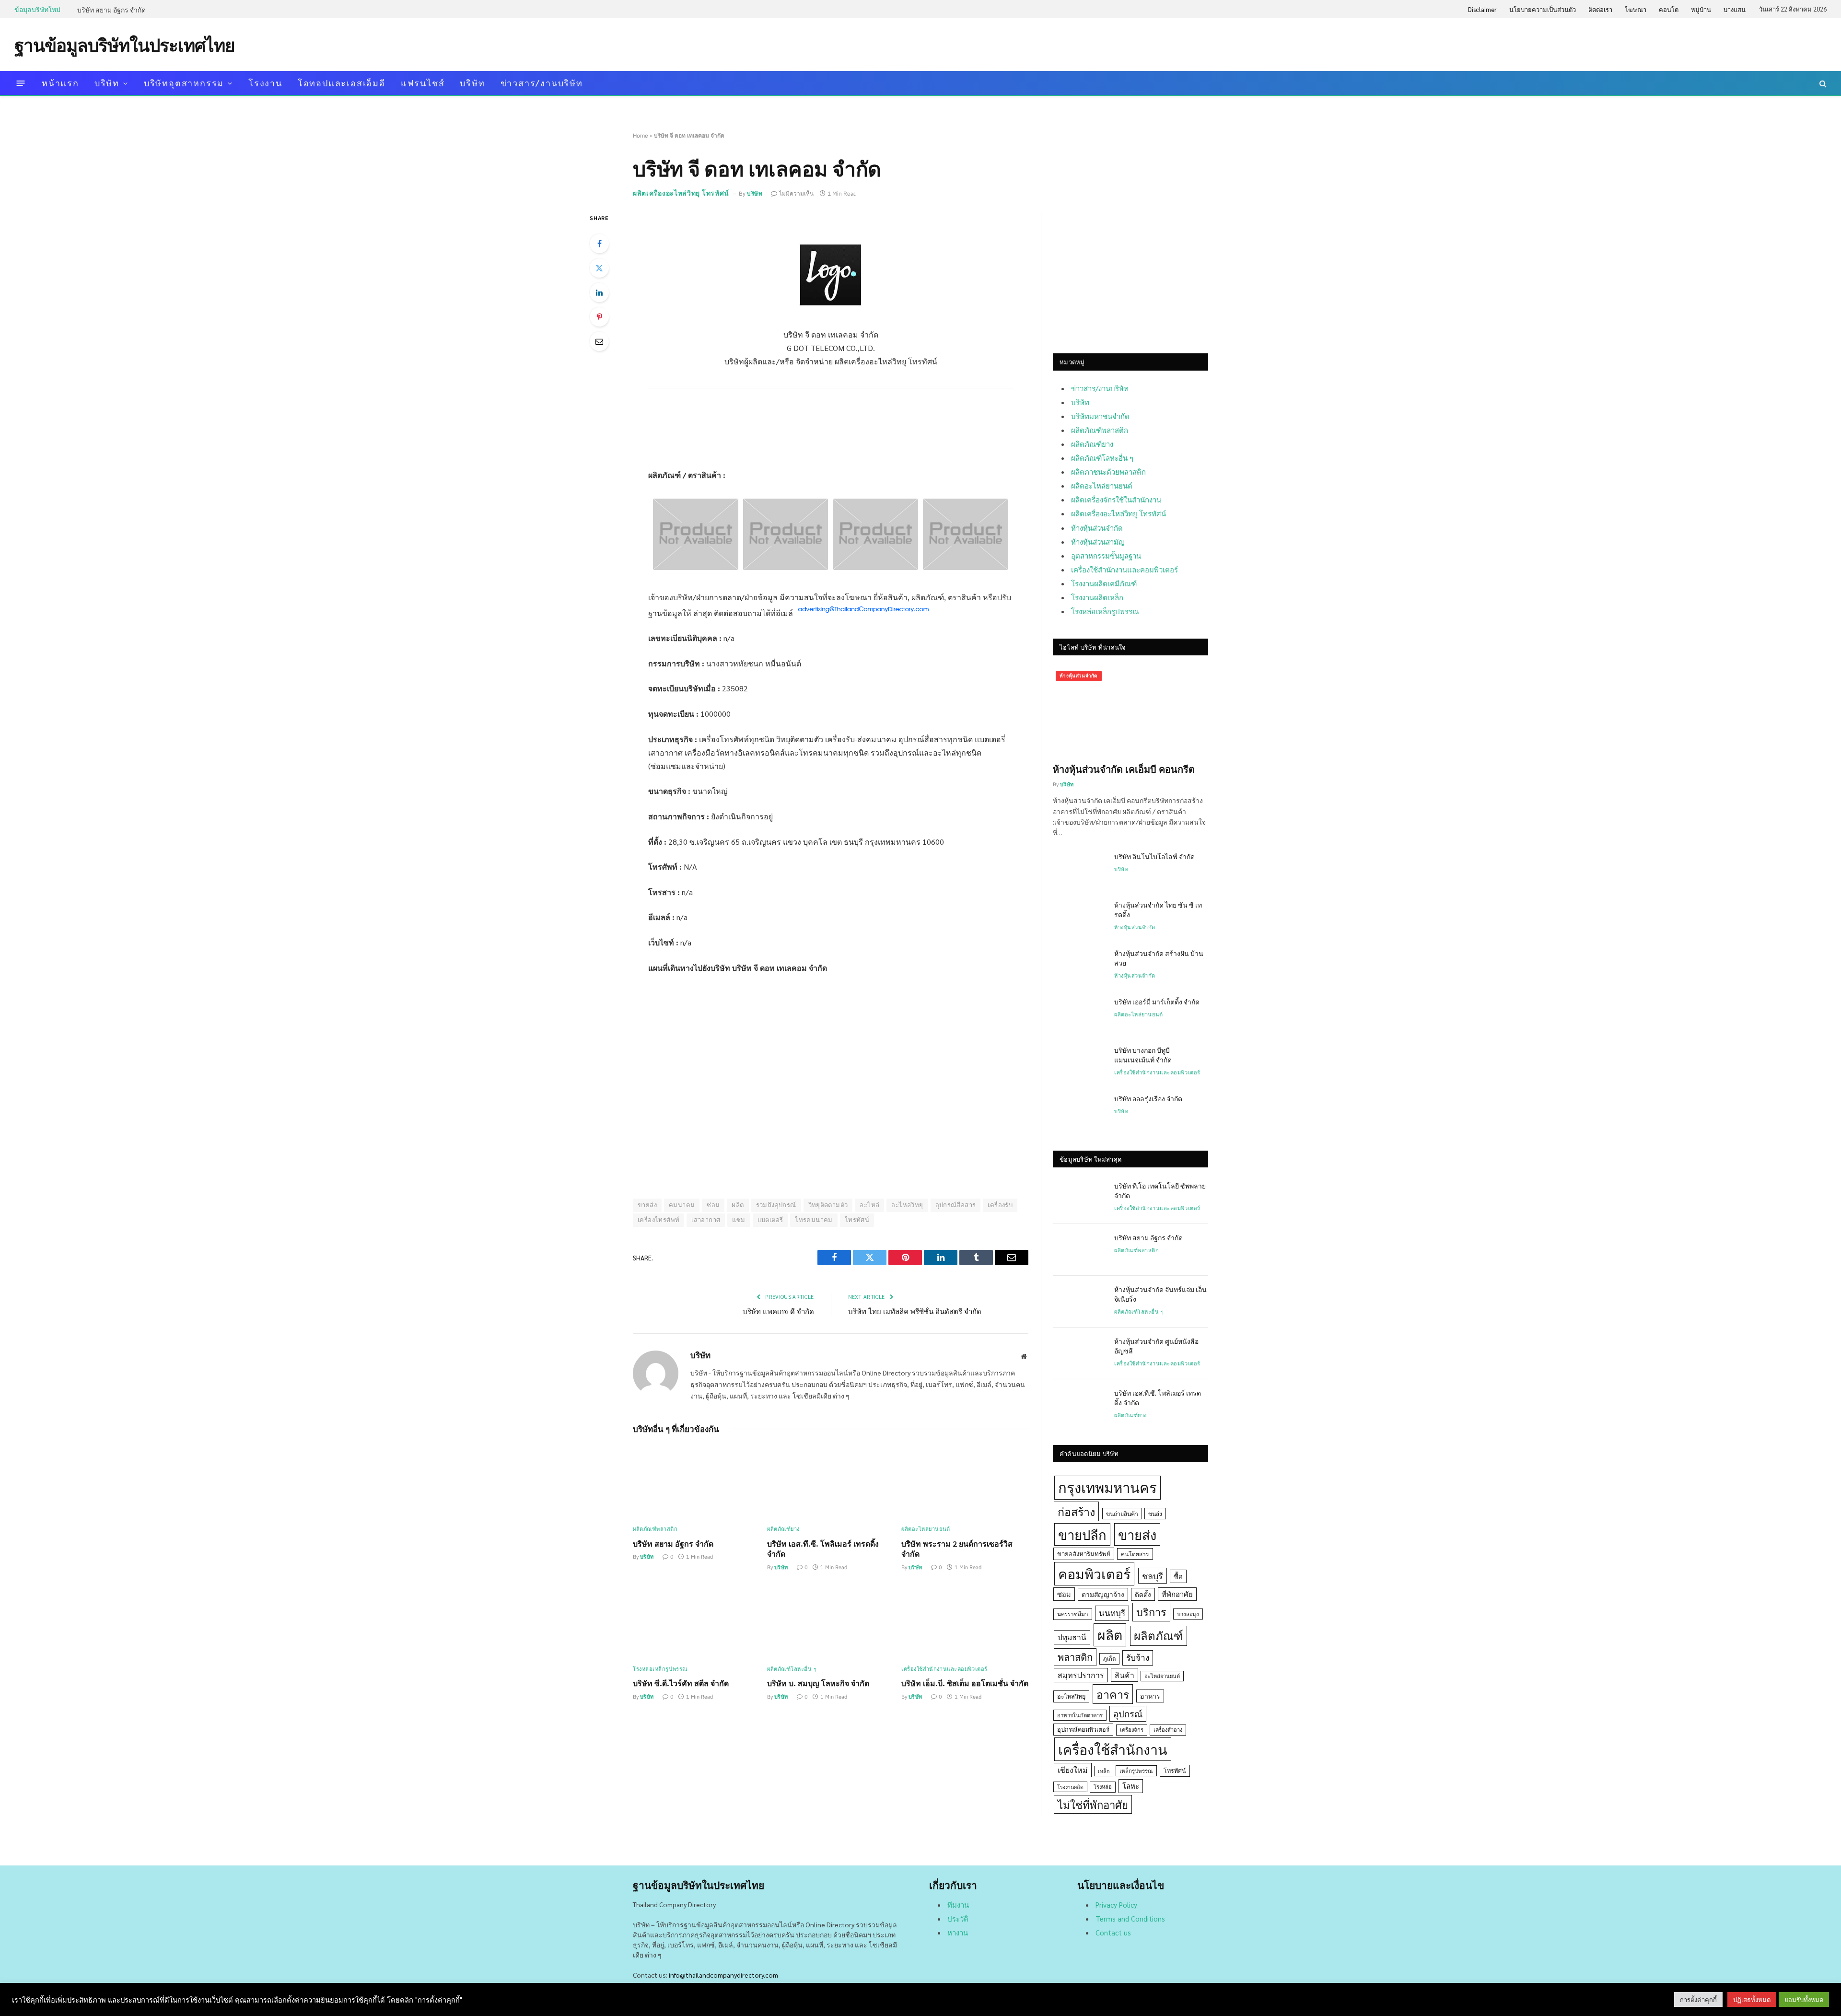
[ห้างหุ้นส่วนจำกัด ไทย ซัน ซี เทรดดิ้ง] (1079, 917)
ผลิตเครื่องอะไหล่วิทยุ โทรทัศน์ (681, 193)
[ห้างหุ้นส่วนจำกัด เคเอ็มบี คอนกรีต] (1130, 711)
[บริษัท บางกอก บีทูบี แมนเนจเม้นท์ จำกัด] (1079, 1062)
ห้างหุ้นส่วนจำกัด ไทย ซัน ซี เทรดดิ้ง (1158, 909)
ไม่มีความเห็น (796, 193)
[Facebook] (599, 244)
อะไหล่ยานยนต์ (1162, 1676)
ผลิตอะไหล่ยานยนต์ (926, 1529)
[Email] (599, 341)
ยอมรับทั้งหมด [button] (1804, 1999)
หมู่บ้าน (1701, 9)
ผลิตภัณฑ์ (1159, 1635)
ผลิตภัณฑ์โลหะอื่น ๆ (792, 1669)
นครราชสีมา (1073, 1614)
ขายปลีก (1082, 1534)
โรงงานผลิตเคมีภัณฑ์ (1104, 583)
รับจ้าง (1138, 1657)
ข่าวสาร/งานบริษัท (542, 83)
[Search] (1822, 83)
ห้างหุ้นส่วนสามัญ (1098, 542)
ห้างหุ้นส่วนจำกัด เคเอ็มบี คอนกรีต (1124, 769)
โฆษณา (1636, 9)
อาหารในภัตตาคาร (1080, 1715)
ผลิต (738, 1205)
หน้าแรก (60, 83)
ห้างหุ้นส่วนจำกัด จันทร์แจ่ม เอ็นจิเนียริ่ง (1160, 1294)
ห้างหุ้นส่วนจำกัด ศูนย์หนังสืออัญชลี (1156, 1346)
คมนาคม (682, 1205)
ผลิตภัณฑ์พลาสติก (655, 1529)
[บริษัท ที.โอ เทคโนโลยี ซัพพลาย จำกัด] (1079, 1198)
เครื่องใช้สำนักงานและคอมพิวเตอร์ (944, 1669)
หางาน (958, 1932)
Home (641, 135)
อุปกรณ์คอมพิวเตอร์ (1083, 1729)
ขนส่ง (1155, 1514)
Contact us (1113, 1932)
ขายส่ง (647, 1205)
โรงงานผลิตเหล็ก (1097, 597)
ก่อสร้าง (1076, 1511)
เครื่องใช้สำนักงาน (1113, 1749)
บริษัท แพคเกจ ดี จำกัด (778, 1311)
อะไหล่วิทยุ (907, 1205)
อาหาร (1150, 1696)
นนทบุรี (1112, 1613)
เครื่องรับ (1000, 1205)
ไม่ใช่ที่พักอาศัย (1093, 1804)
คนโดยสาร (1135, 1554)
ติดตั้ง (1143, 1594)
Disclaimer (1482, 9)
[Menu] (21, 83)
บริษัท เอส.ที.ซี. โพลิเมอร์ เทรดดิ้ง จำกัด (823, 1549)
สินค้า (1124, 1675)
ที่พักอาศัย (1177, 1594)
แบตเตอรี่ (770, 1220)
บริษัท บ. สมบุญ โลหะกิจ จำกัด (818, 1683)
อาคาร (1113, 1694)
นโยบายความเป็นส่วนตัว (1543, 9)
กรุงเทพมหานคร (1107, 1487)
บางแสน (1735, 9)
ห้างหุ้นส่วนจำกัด (1097, 528)
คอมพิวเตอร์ (1094, 1573)
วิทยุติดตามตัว (828, 1205)
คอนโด (1669, 9)
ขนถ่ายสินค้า (1122, 1514)
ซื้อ (1178, 1576)
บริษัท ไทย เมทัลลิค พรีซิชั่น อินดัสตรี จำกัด (915, 1311)
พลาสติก (1075, 1657)
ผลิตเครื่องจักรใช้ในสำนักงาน (1116, 499)
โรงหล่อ (1103, 1787)
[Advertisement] (1652, 44)
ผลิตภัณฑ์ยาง (783, 1529)
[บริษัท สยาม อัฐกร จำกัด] (696, 1482)
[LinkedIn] (599, 292)
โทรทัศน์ (857, 1220)
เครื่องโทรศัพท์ (658, 1220)
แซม (739, 1220)
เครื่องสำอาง (1168, 1730)
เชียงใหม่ (1073, 1770)
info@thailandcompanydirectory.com (723, 1975)
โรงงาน (265, 83)
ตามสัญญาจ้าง (1103, 1594)
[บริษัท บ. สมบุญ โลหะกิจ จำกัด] (831, 1622)
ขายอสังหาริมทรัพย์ (1084, 1554)
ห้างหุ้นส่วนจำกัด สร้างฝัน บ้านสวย (1159, 958)
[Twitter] (599, 268)
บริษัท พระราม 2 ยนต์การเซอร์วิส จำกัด (957, 1549)
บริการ (1151, 1612)
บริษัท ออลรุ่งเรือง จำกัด (1148, 1098)
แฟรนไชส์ (423, 83)
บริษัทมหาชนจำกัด (1100, 416)
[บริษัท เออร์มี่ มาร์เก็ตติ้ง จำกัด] (1079, 1014)
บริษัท (107, 83)
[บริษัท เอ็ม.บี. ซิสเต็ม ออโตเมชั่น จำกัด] (965, 1622)
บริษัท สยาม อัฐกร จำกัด (111, 10)
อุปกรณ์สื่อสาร (956, 1205)
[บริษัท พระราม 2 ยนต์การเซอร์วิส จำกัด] (965, 1482)
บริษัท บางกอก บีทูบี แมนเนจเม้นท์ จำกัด (1143, 1055)
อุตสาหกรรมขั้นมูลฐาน (1106, 555)
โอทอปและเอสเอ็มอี (342, 83)
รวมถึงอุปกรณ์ (776, 1205)
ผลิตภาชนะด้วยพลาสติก (1108, 472)
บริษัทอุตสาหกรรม (184, 83)
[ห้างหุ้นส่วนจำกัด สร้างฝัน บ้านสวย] (1079, 966)
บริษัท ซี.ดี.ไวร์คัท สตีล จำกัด (681, 1683)
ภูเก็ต (1109, 1659)
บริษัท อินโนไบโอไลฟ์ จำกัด (1154, 856)
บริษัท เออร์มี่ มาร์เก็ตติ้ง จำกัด (1157, 1002)
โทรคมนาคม (814, 1220)
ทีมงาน (958, 1905)
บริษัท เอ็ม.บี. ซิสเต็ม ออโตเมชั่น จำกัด (965, 1683)
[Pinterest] (599, 317)
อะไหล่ (869, 1205)
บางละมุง (1188, 1614)
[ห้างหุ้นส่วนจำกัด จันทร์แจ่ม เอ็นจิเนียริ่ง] (1079, 1302)
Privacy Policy (1116, 1905)
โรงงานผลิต (1070, 1787)
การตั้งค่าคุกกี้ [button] (1698, 1999)
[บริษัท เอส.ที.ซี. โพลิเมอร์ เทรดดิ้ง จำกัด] (831, 1482)
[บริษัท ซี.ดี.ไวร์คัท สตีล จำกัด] (696, 1622)
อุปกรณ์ (1128, 1713)
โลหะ (1131, 1786)
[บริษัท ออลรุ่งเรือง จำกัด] (1079, 1111)
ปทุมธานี (1072, 1637)
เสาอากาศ (706, 1220)
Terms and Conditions (1130, 1918)
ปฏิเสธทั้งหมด (1752, 1999)
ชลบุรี (1153, 1576)
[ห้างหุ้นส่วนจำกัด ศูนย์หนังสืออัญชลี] (1079, 1353)
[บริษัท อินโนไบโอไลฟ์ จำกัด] (1079, 869)
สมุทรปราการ (1081, 1675)
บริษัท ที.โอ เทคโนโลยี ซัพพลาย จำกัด (1160, 1190)
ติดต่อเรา (1600, 9)
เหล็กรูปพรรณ (1136, 1771)
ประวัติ (958, 1918)
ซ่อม (713, 1205)
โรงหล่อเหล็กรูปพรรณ (660, 1669)
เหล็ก (1104, 1771)
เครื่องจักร (1132, 1730)
